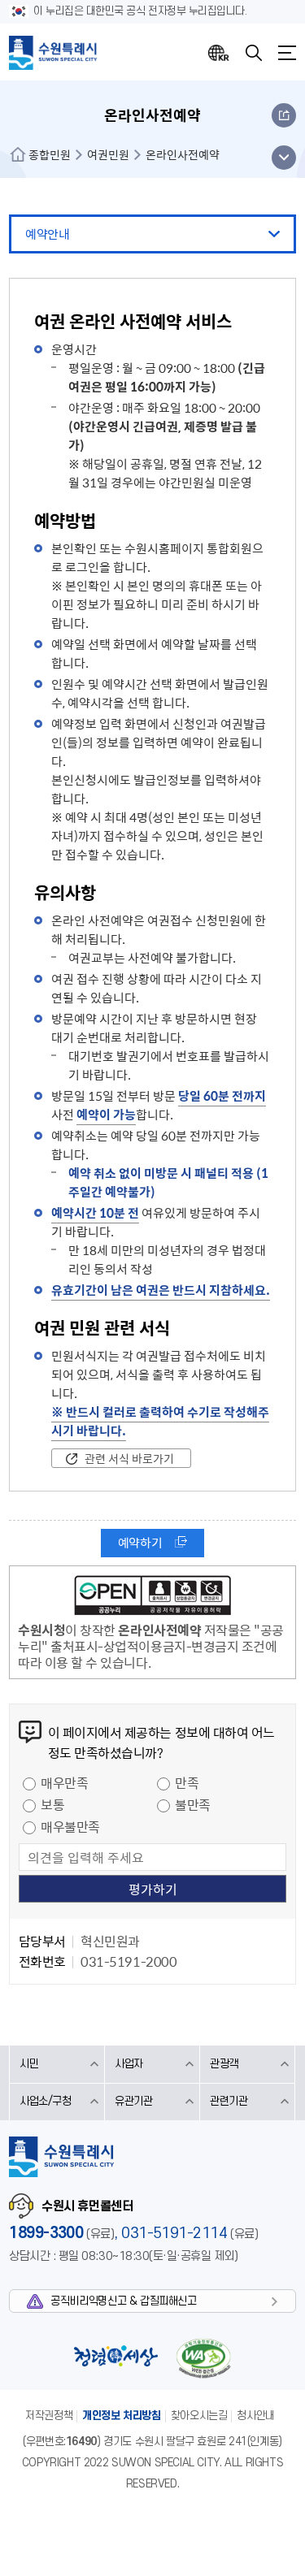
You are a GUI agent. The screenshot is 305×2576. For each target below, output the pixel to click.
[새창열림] (152, 1598)
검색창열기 (254, 53)
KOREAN (219, 53)
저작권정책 (49, 2416)
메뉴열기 (287, 53)
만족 (187, 1782)
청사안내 (255, 2416)
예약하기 (140, 1543)
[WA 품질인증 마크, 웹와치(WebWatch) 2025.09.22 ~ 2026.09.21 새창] (203, 2358)
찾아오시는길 (199, 2416)
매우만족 (64, 1782)
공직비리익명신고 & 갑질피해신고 (123, 2301)
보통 (52, 1804)
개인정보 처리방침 (122, 2416)
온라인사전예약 (183, 154)
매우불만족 (70, 1826)
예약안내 (47, 234)
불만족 (193, 1804)
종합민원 (50, 154)
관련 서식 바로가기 (129, 1458)
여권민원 (108, 154)
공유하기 (284, 115)
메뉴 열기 (283, 158)
